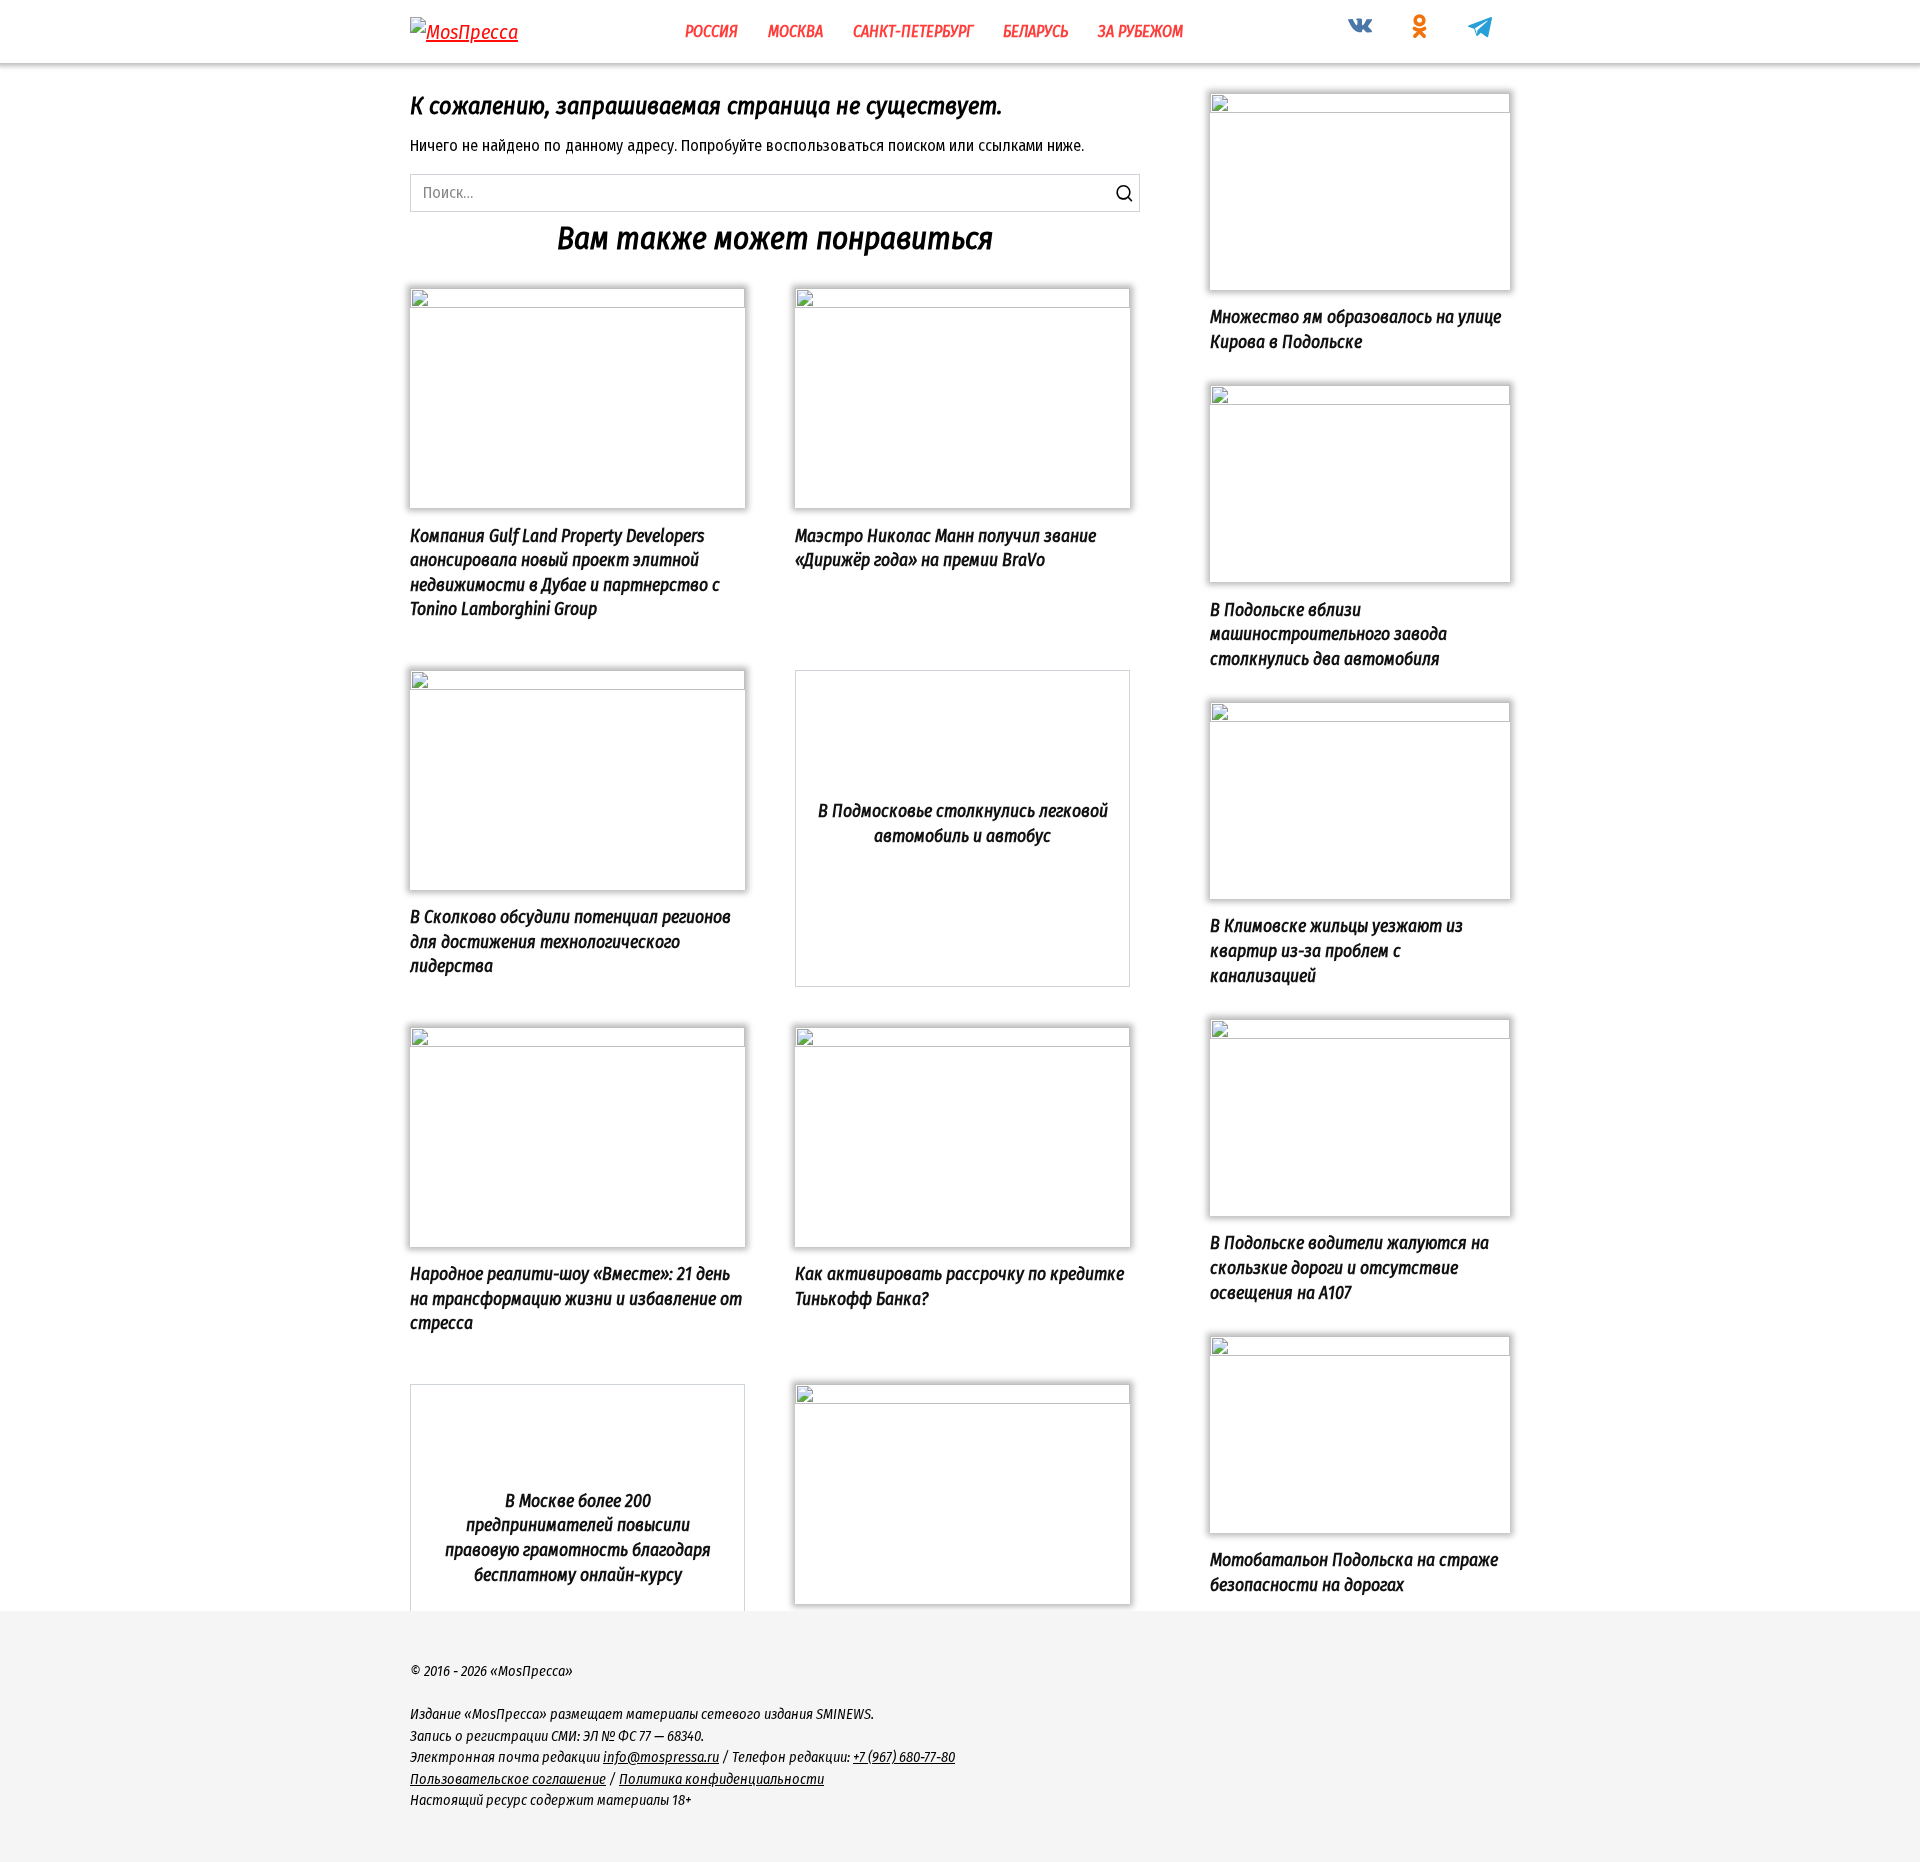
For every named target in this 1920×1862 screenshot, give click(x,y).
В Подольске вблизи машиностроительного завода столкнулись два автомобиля (1328, 634)
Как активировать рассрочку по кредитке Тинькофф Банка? (959, 1287)
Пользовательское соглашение (508, 1779)
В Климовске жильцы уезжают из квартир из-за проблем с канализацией (1336, 951)
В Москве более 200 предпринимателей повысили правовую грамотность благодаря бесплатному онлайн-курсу (578, 1537)
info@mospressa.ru (661, 1757)
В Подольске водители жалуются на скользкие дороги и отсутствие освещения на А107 (1349, 1268)
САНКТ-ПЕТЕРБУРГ (913, 31)
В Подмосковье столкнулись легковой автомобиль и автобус (963, 824)
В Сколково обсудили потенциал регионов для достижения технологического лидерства (570, 942)
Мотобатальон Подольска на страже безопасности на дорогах (1354, 1573)
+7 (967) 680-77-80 (904, 1757)
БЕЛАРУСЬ (1035, 31)
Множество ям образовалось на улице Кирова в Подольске (1355, 330)
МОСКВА (795, 31)
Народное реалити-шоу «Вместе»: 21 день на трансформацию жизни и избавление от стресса (576, 1299)
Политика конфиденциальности (721, 1779)
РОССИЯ (711, 31)
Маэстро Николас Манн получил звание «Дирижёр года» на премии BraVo (945, 548)
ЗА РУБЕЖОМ (1140, 31)
